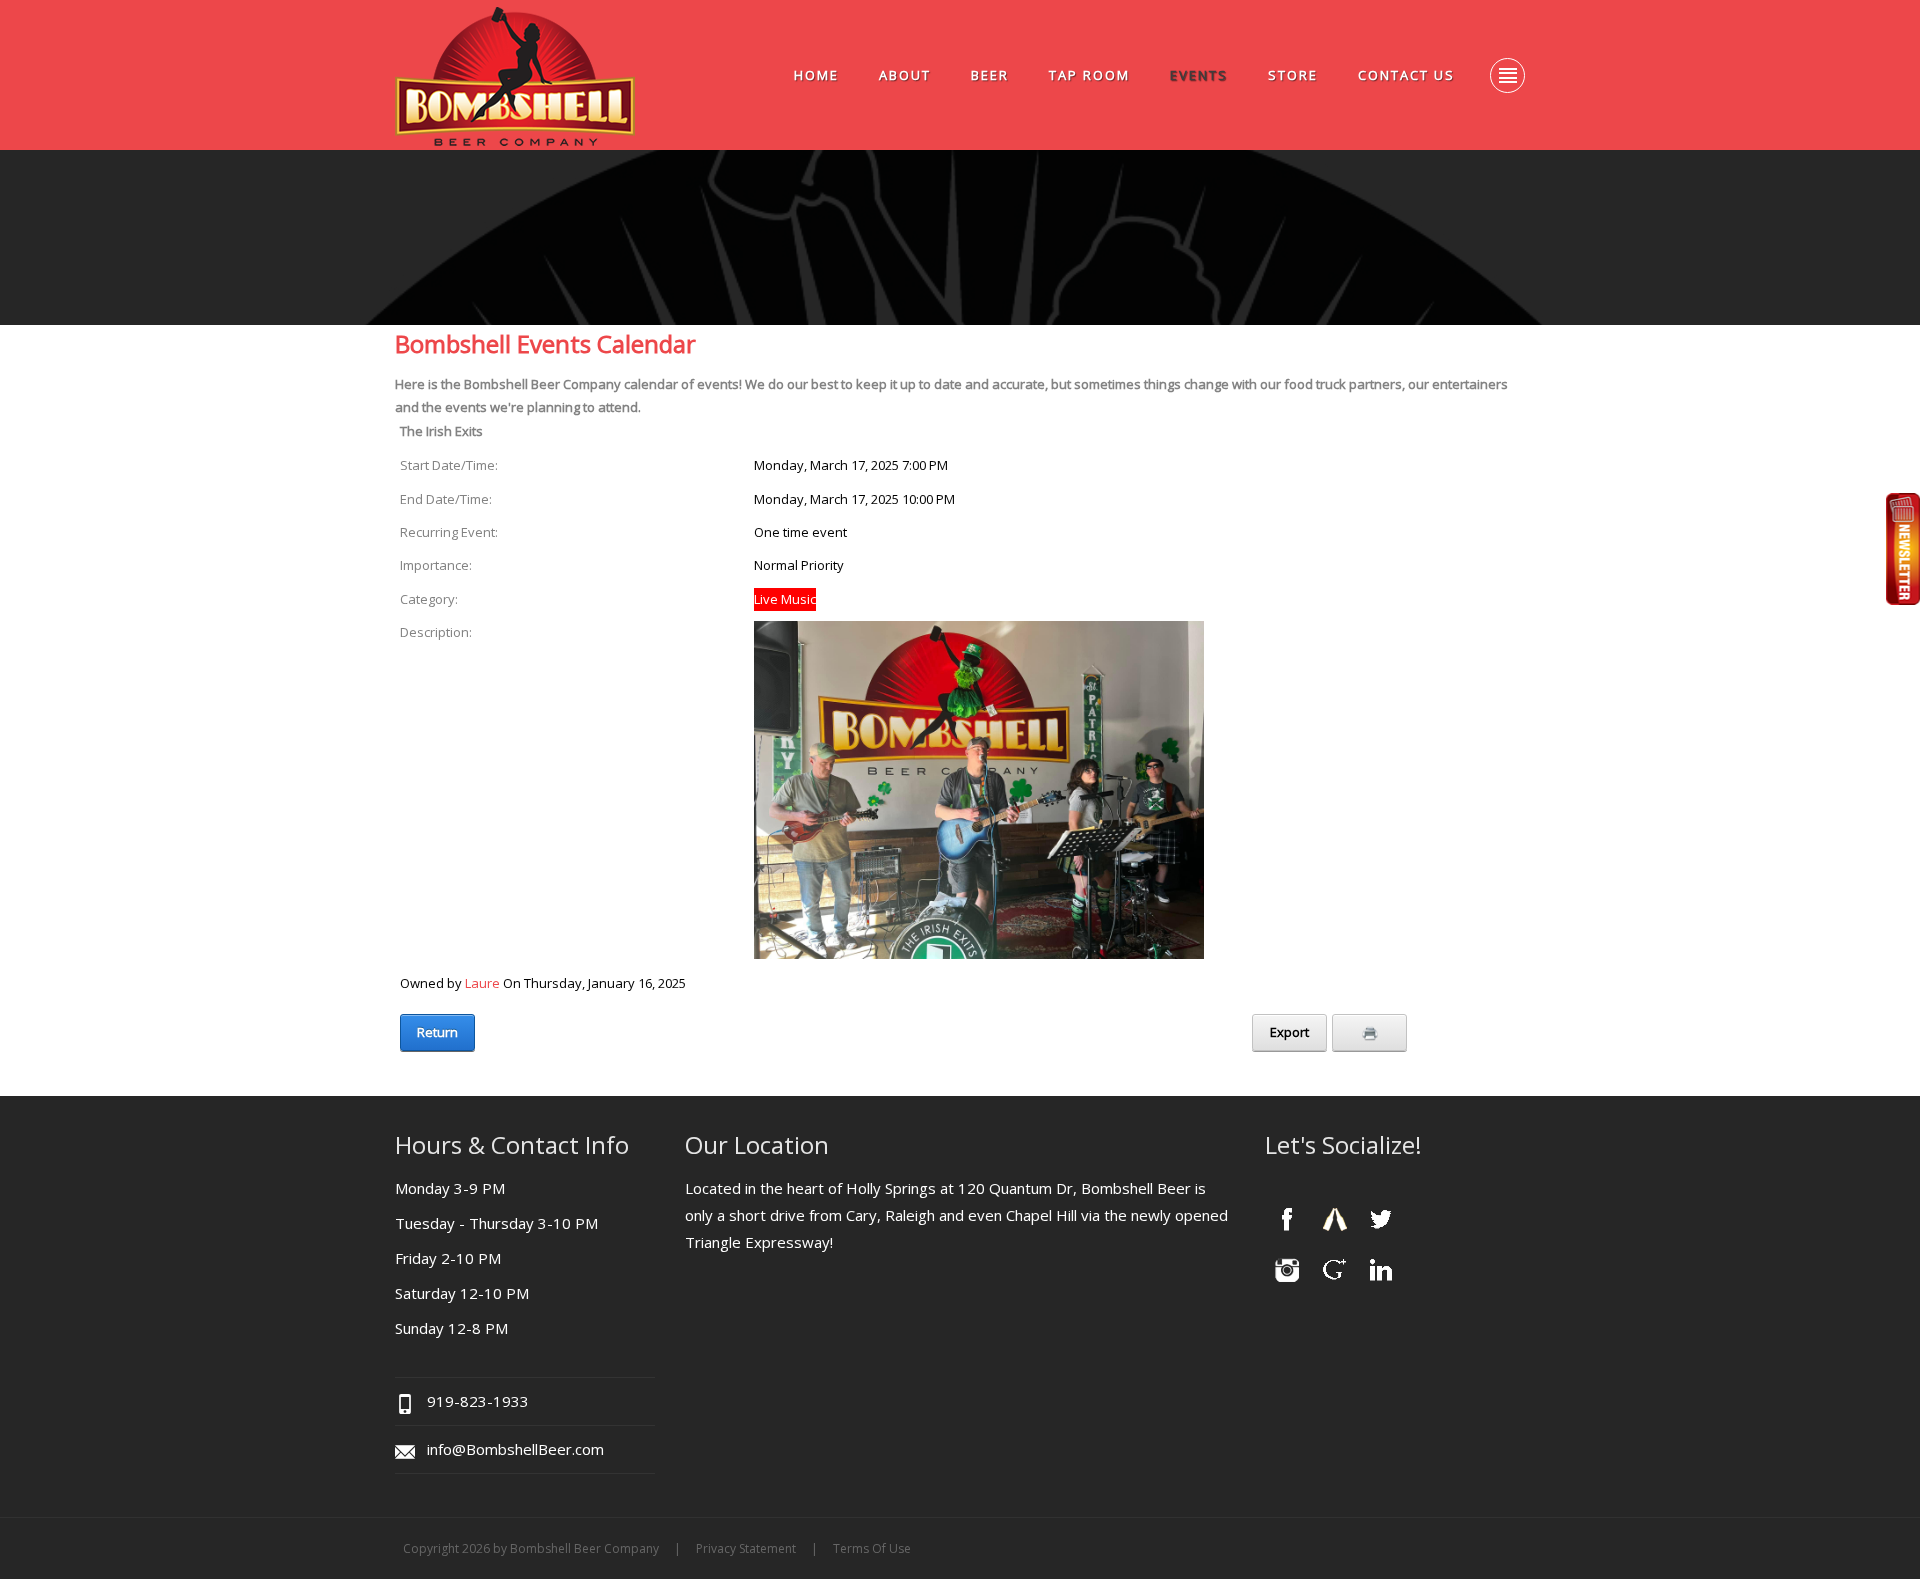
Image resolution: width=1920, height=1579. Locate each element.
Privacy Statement (746, 1548)
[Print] (1369, 1032)
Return (437, 1032)
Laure (482, 983)
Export (1289, 1032)
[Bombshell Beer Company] (515, 75)
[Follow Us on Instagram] (1287, 1268)
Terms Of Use (872, 1548)
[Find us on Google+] (1334, 1268)
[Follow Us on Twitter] (1381, 1219)
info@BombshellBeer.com (515, 1449)
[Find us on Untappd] (1334, 1219)
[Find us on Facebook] (1287, 1219)
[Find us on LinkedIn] (1381, 1268)
